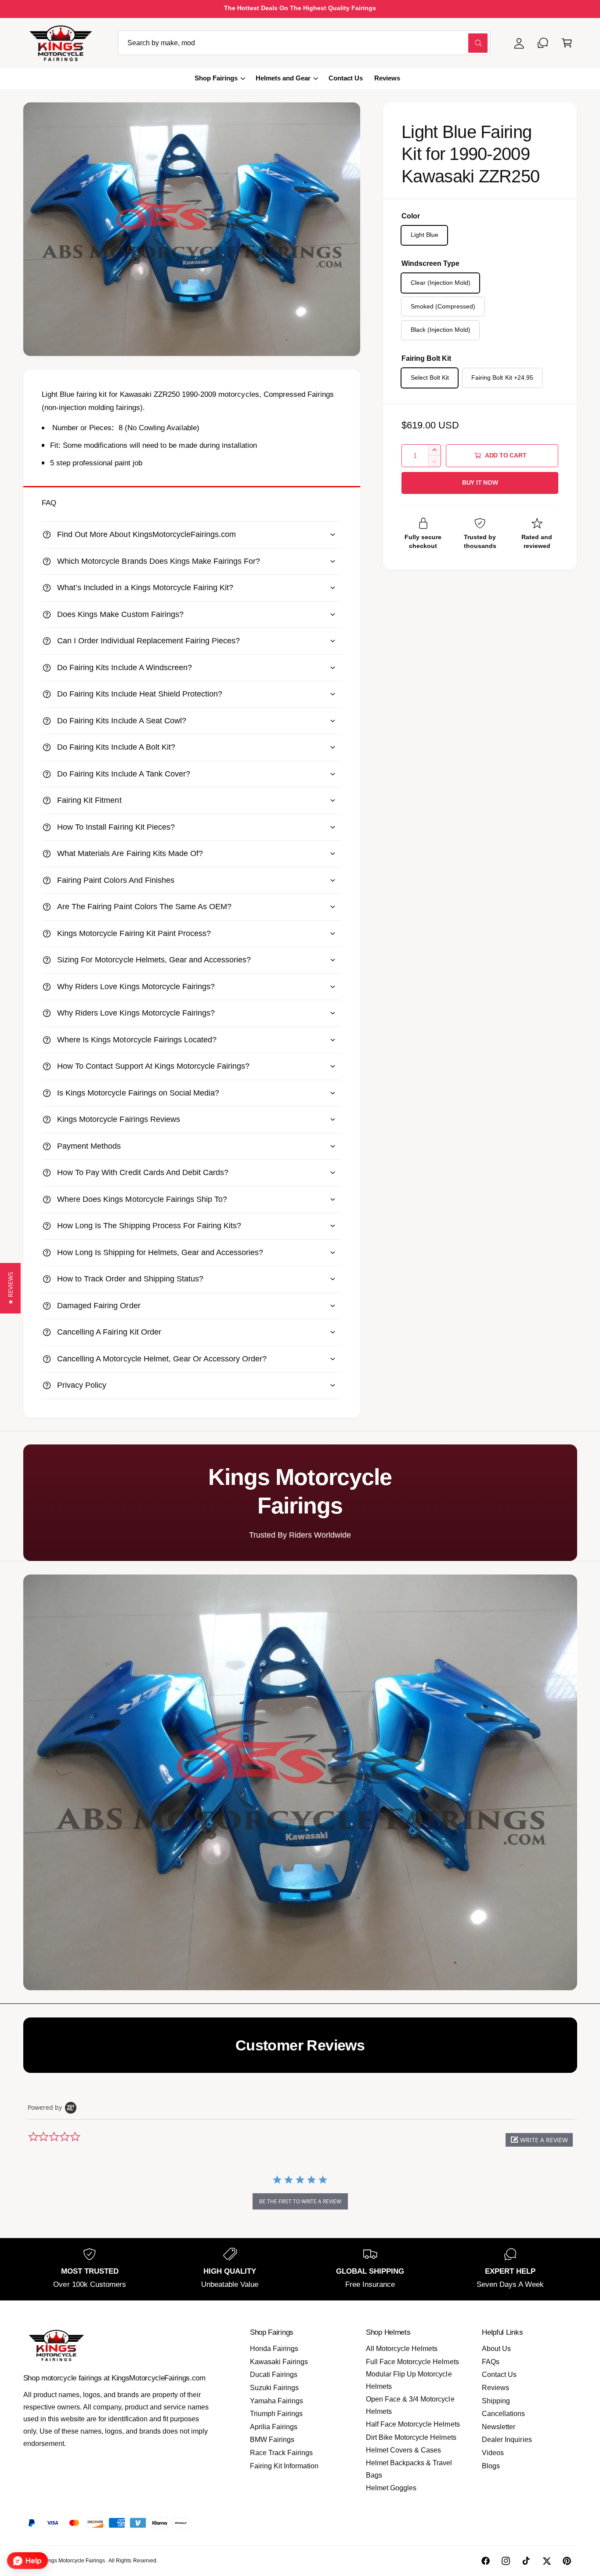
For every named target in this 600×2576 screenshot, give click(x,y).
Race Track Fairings (281, 2453)
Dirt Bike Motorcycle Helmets (411, 2437)
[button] (567, 43)
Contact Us (499, 2375)
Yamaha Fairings (277, 2401)
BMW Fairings (272, 2440)
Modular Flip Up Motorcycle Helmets (409, 2380)
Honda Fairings (274, 2349)
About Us (496, 2349)
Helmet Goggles (391, 2488)
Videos (493, 2453)
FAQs (491, 2362)
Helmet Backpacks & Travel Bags (409, 2469)
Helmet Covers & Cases (403, 2450)
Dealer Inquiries (507, 2440)
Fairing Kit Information (284, 2466)
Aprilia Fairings (274, 2427)
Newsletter (499, 2427)
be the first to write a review (300, 2201)
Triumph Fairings (276, 2414)
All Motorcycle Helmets (402, 2349)
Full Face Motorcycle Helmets (412, 2362)
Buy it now (480, 483)
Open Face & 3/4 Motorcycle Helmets (410, 2405)
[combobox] (304, 43)
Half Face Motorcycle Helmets (413, 2424)
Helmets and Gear (283, 78)
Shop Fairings (216, 78)
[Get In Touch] (543, 43)
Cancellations (503, 2414)
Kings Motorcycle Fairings (74, 2561)
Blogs (491, 2466)
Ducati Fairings (274, 2375)
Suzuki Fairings (274, 2388)
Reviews (495, 2388)
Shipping (496, 2401)
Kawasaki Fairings (279, 2362)
